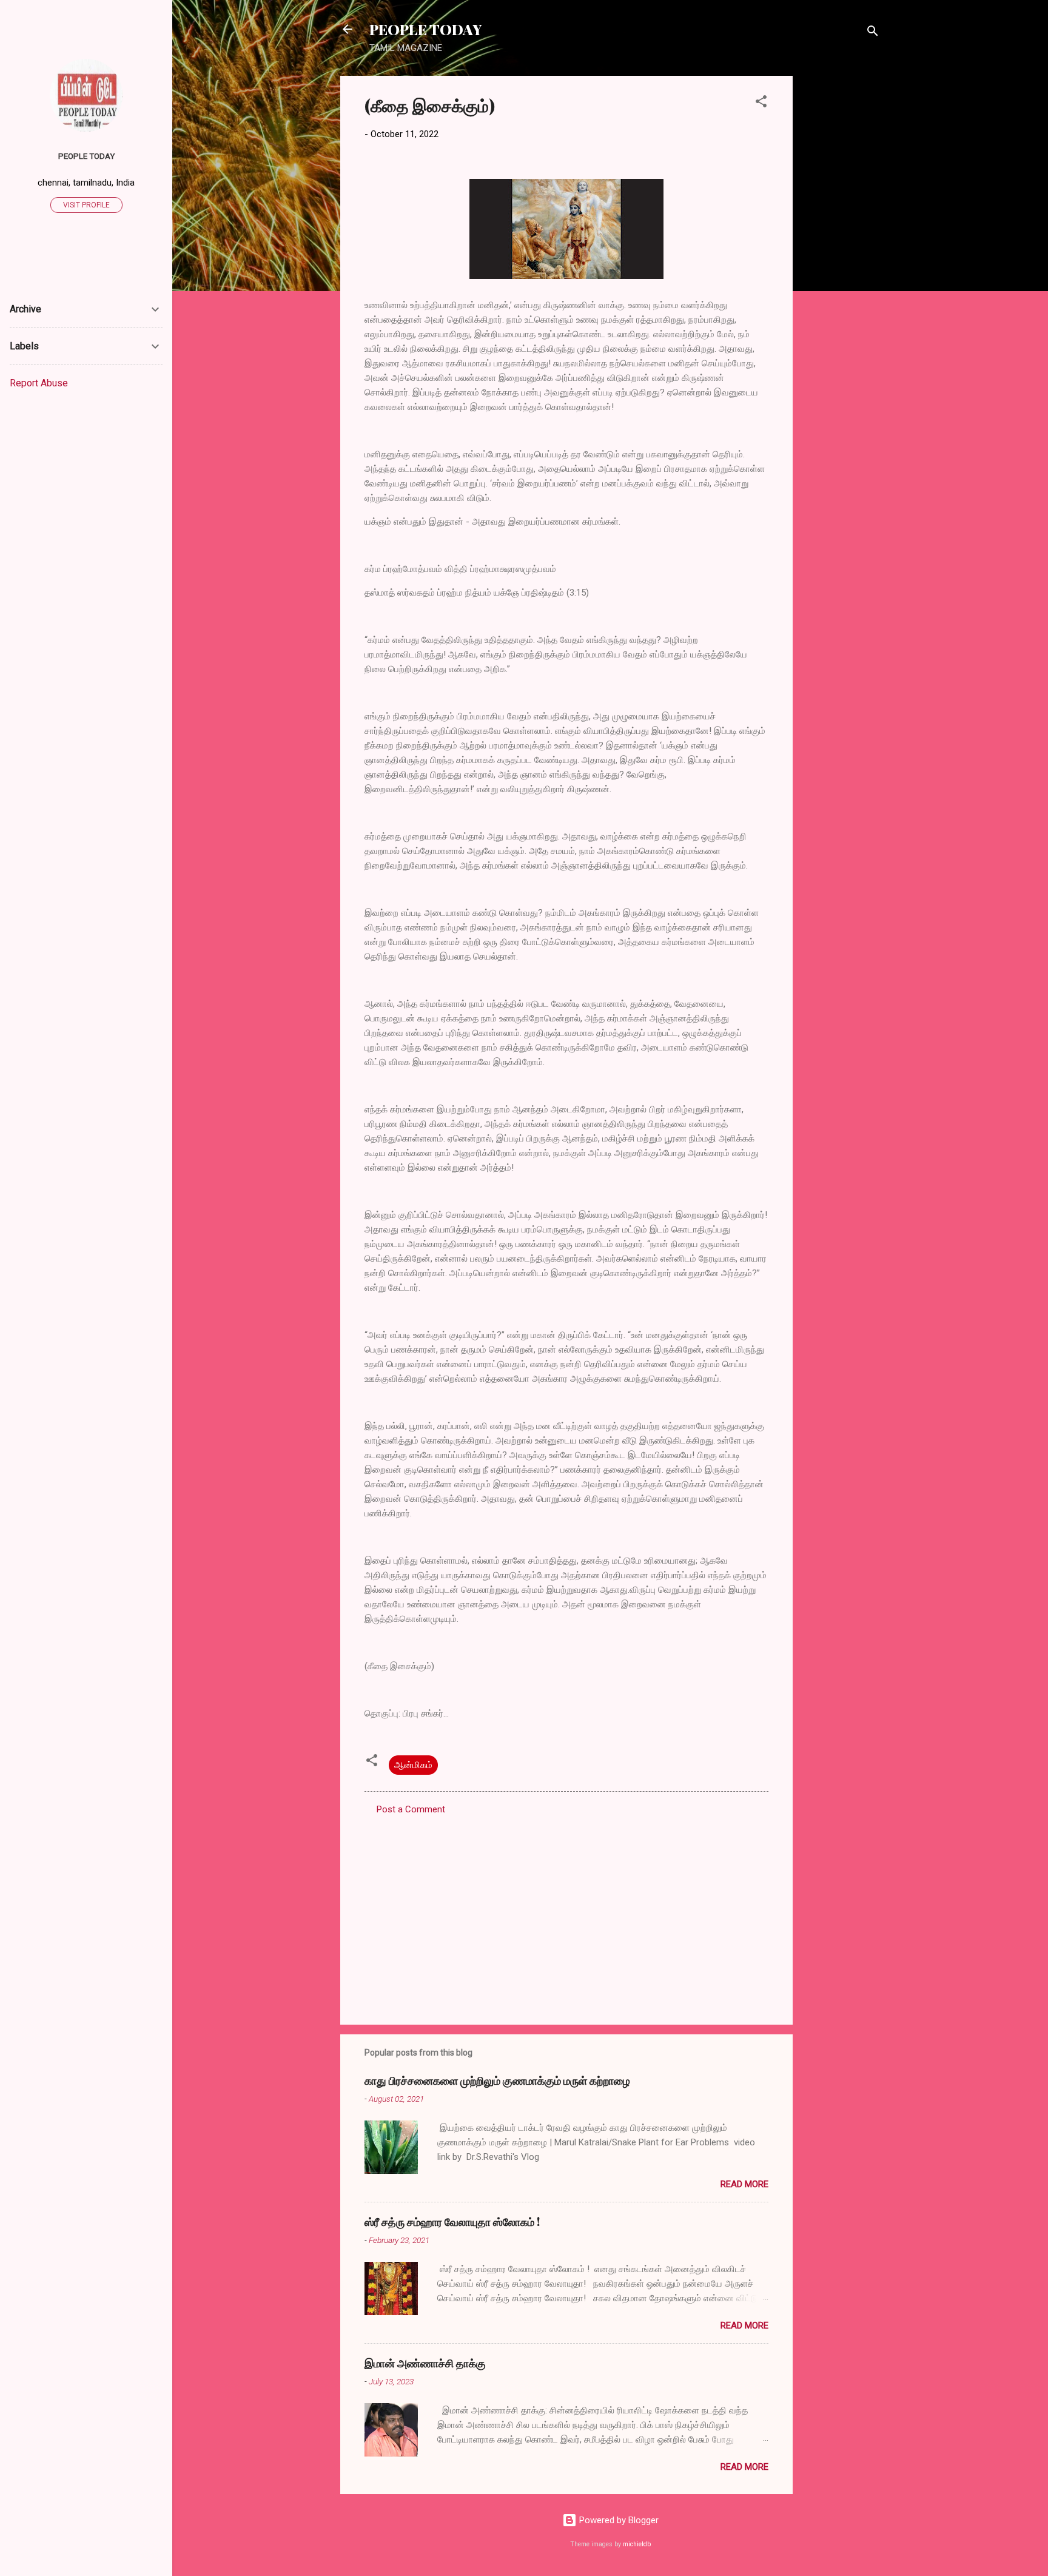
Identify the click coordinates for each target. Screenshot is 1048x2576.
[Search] (873, 33)
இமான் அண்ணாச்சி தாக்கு (425, 2363)
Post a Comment (411, 1809)
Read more (744, 2184)
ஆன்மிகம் (413, 1765)
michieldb (637, 2544)
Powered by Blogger (618, 2520)
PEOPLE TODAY (425, 29)
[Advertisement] (841, 258)
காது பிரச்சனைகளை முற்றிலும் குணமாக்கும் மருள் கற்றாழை (497, 2080)
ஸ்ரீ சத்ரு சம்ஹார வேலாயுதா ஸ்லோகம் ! (452, 2222)
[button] (761, 103)
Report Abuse (39, 383)
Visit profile (86, 205)
